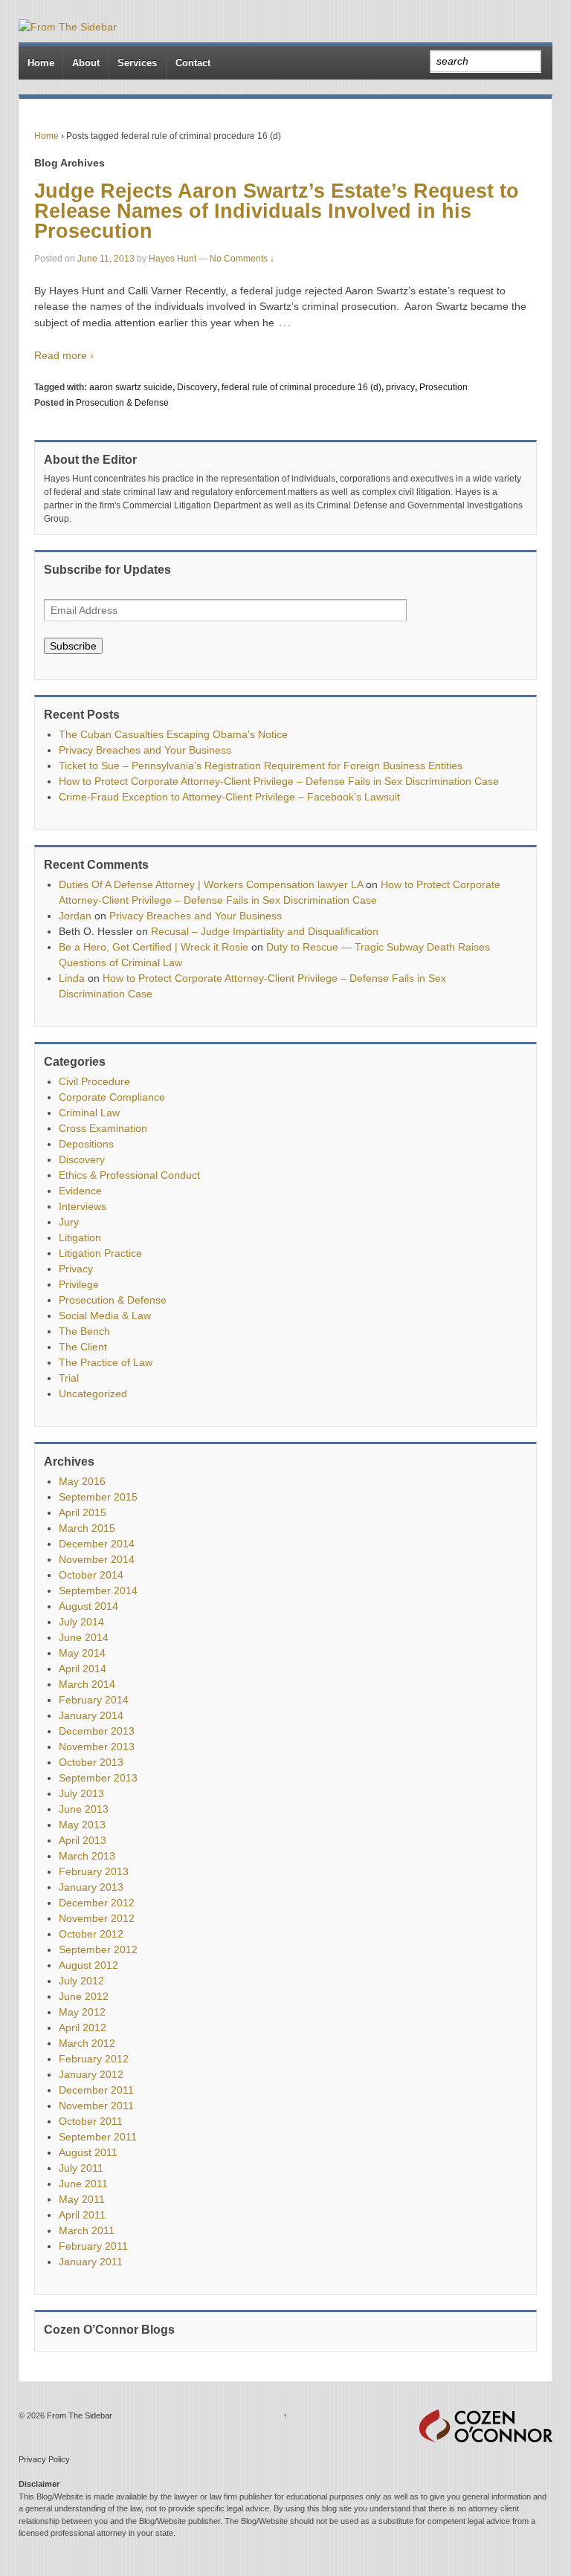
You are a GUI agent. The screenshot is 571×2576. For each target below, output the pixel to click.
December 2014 (97, 1544)
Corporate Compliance (112, 1097)
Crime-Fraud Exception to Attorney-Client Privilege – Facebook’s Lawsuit (229, 797)
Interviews (83, 1206)
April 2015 (83, 1512)
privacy (400, 387)
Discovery (197, 387)
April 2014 (83, 1669)
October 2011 (91, 2121)
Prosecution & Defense (122, 403)
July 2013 (81, 1793)
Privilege (79, 1284)
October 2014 (91, 1575)
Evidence (80, 1191)
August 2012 (88, 1965)
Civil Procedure (94, 1081)
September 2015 (98, 1497)
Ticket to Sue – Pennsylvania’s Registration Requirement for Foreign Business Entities (261, 766)
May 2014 (82, 1653)
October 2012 (91, 1934)
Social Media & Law (105, 1315)
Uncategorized (93, 1394)
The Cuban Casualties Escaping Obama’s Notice (173, 734)
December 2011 (96, 2090)
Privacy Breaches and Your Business (145, 750)
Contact (193, 63)
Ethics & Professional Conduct (129, 1175)
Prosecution (443, 387)
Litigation (80, 1237)
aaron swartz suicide (131, 387)
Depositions (86, 1144)
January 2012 (91, 2074)
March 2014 (87, 1684)
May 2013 (82, 1825)
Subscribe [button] (73, 646)
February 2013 (94, 1871)
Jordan (75, 916)
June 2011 (83, 2184)
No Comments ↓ (242, 259)
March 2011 (87, 2230)
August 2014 (88, 1606)
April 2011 (82, 2215)
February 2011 (93, 2246)
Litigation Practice (100, 1253)
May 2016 (82, 1481)
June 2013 (84, 1809)
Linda (72, 978)
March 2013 (87, 1856)
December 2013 (97, 1731)
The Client (83, 1347)
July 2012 (81, 1981)
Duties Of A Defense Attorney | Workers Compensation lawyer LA (211, 884)
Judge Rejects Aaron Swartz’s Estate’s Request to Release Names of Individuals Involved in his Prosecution (277, 211)
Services (137, 63)
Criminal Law (89, 1113)
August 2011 (88, 2152)
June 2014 (84, 1637)
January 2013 (91, 1887)
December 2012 (97, 1903)
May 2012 (82, 2012)
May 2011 (82, 2199)
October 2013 (91, 1762)
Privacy (76, 1269)
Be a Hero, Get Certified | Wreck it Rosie (154, 947)
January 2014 (91, 1715)
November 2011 (96, 2106)
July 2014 (81, 1622)
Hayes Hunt (172, 259)
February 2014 (94, 1700)
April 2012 (83, 2028)
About (86, 63)
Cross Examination (103, 1128)
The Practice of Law (106, 1362)
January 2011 (91, 2262)
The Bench (84, 1331)
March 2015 (87, 1528)
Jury (69, 1222)
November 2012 (97, 1918)
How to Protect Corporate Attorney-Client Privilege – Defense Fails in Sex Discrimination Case (279, 781)
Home (41, 63)
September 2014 (98, 1590)
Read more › (64, 355)
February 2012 (94, 2059)
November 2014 (97, 1559)
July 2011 (81, 2168)
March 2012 (87, 2043)
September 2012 (98, 1949)
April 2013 (83, 1840)
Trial (69, 1378)
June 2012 (84, 1996)
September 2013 (98, 1778)
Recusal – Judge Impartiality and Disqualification (265, 931)
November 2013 (97, 1747)
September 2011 (98, 2137)
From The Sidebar (78, 2415)
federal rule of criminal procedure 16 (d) (301, 387)
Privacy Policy (44, 2459)
